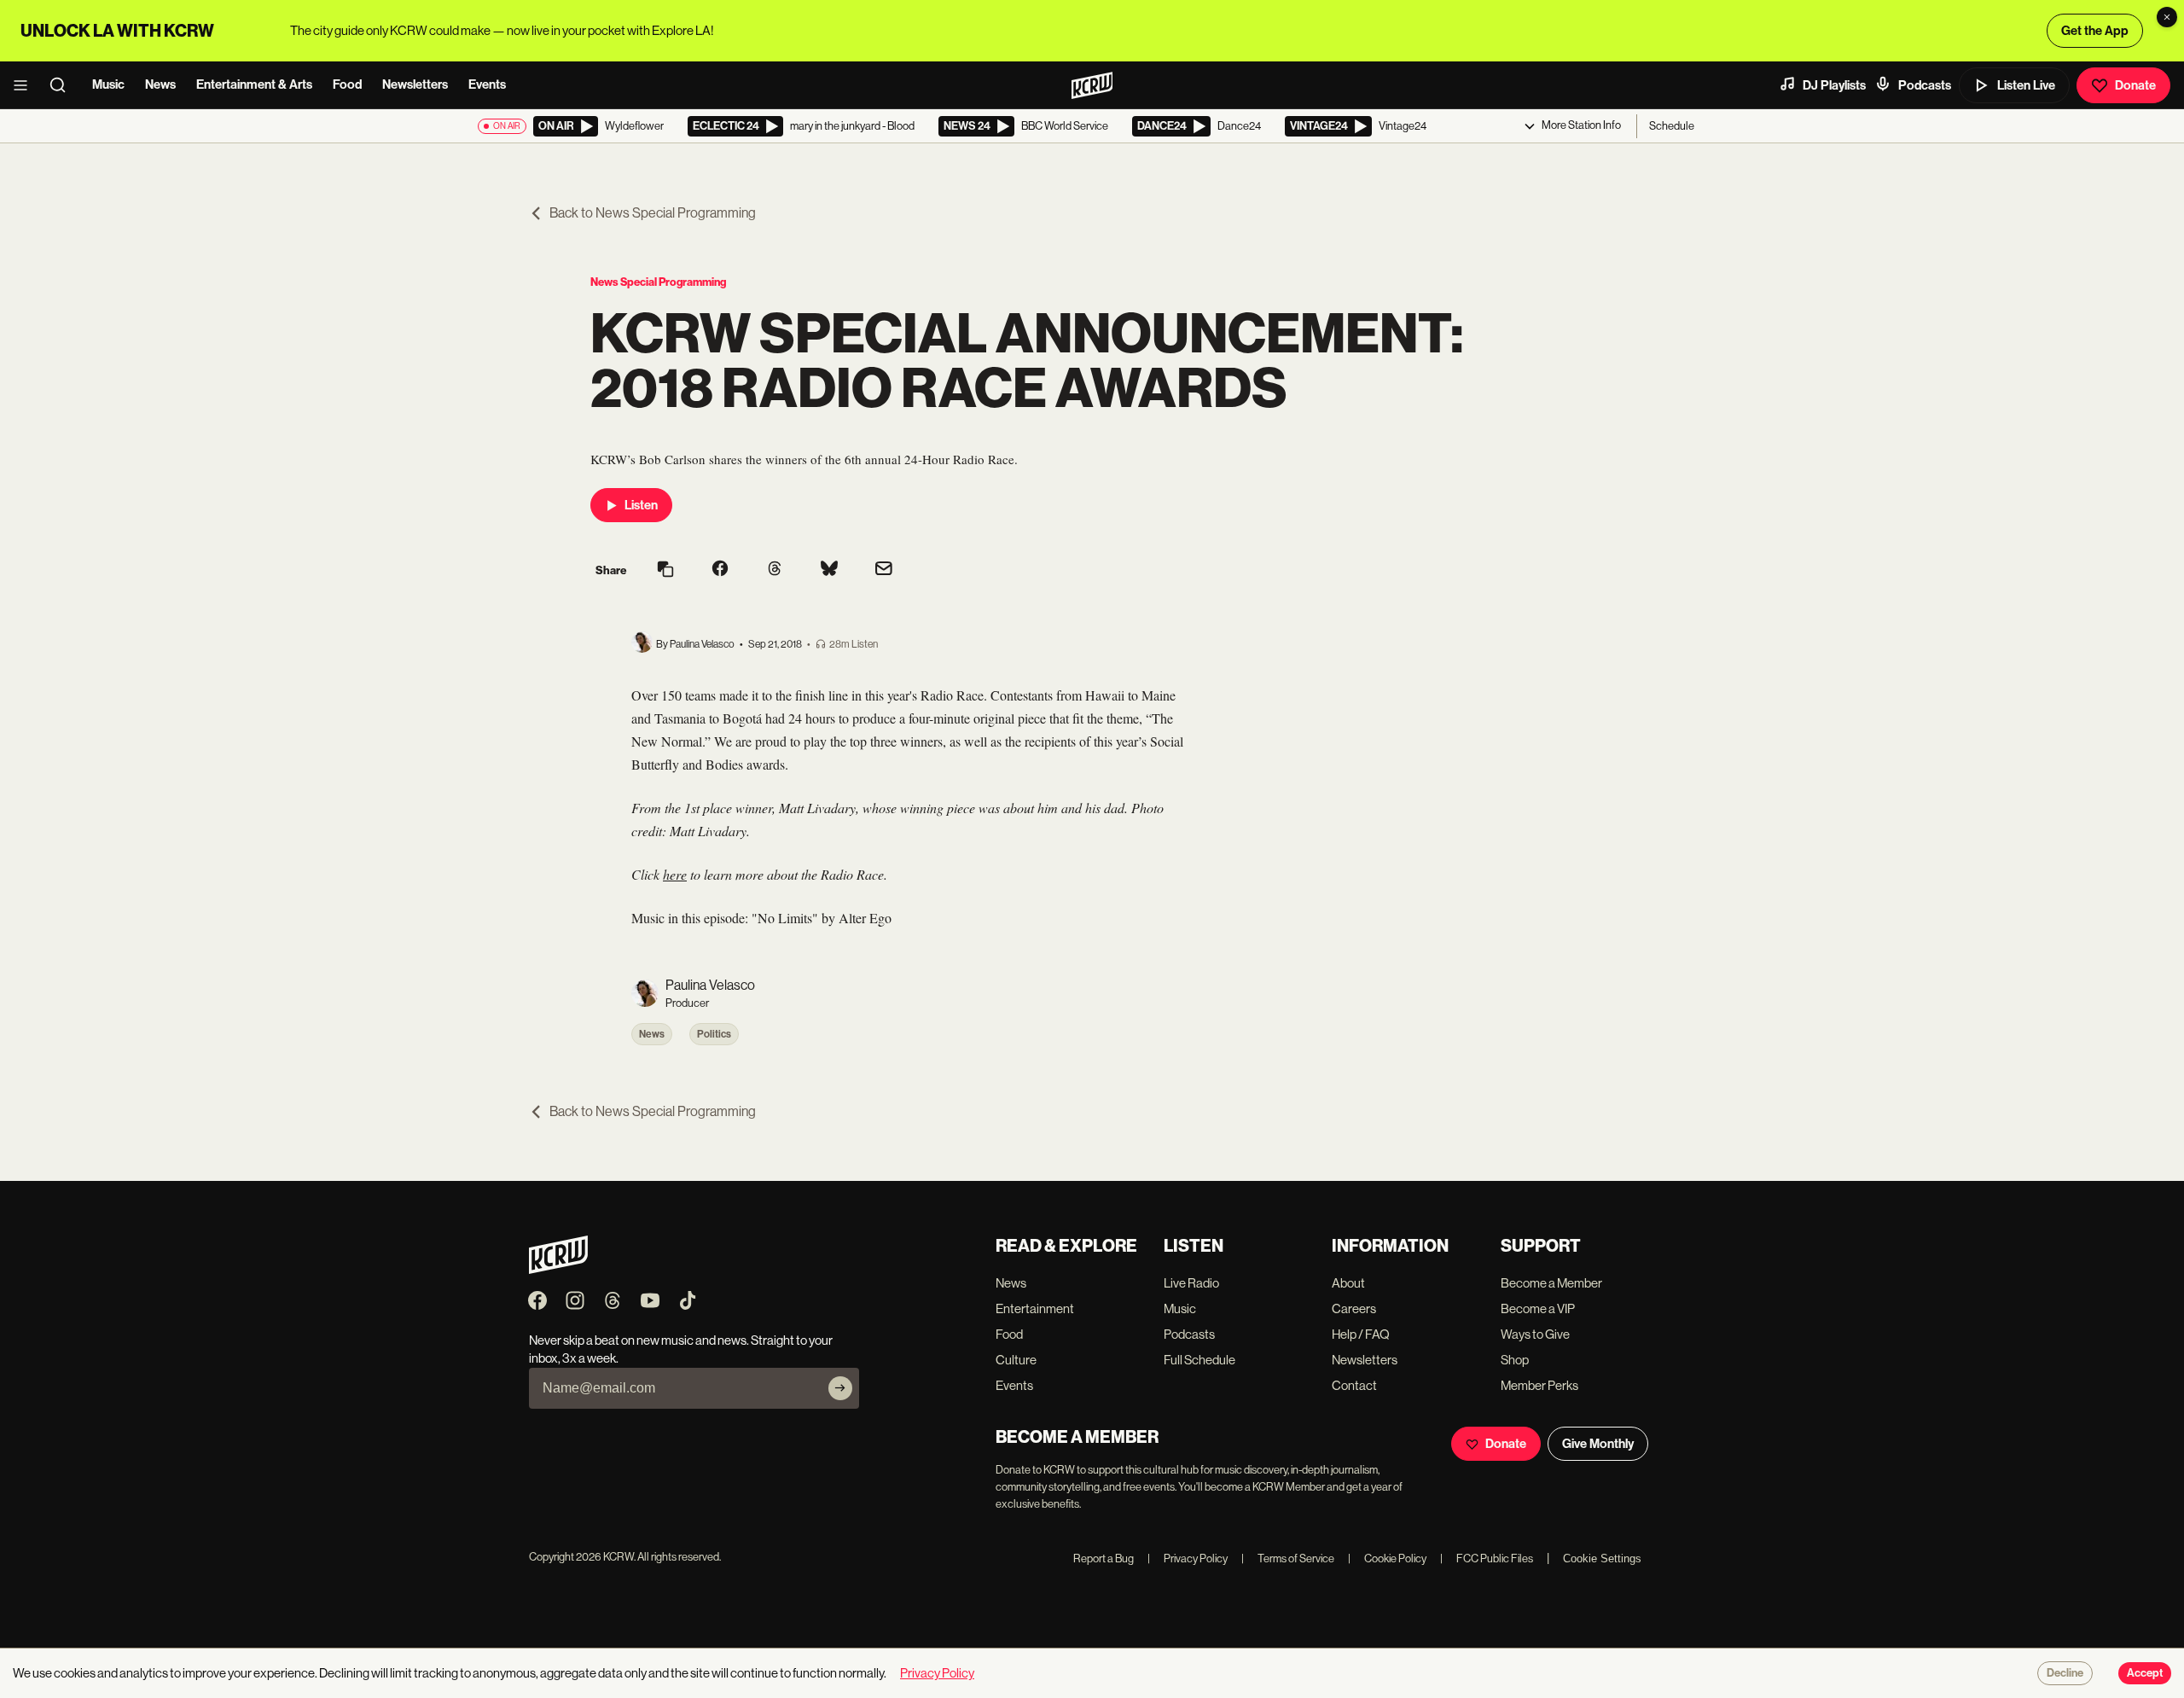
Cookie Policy (1387, 1558)
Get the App (2095, 31)
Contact (1354, 1385)
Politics (714, 1034)
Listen (641, 505)
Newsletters (415, 84)
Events (487, 84)
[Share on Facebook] (720, 570)
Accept (2145, 1673)
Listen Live (2026, 85)
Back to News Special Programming (653, 213)
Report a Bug (1104, 1558)
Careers (1354, 1308)
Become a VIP (1538, 1308)
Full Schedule (1199, 1360)
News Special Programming (658, 282)
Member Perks (1539, 1385)
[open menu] (26, 85)
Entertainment (1035, 1308)
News (160, 84)
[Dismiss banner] (2167, 17)
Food (347, 84)
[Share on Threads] (775, 570)
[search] (63, 85)
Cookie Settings (1602, 1558)
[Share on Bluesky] (829, 570)
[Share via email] (884, 570)
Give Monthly (1598, 1444)
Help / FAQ (1361, 1334)
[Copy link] (665, 570)
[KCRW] (558, 1269)
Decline (2065, 1673)
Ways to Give (1535, 1334)
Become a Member (1551, 1283)
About (1348, 1283)
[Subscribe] (840, 1388)
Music (108, 84)
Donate (2135, 85)
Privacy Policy (1188, 1558)
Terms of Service (1288, 1558)
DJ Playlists (1834, 85)
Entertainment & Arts (254, 84)
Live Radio (1191, 1283)
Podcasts (1925, 85)
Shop (1515, 1360)
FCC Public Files (1487, 1558)
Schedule (1672, 126)
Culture (1016, 1360)
